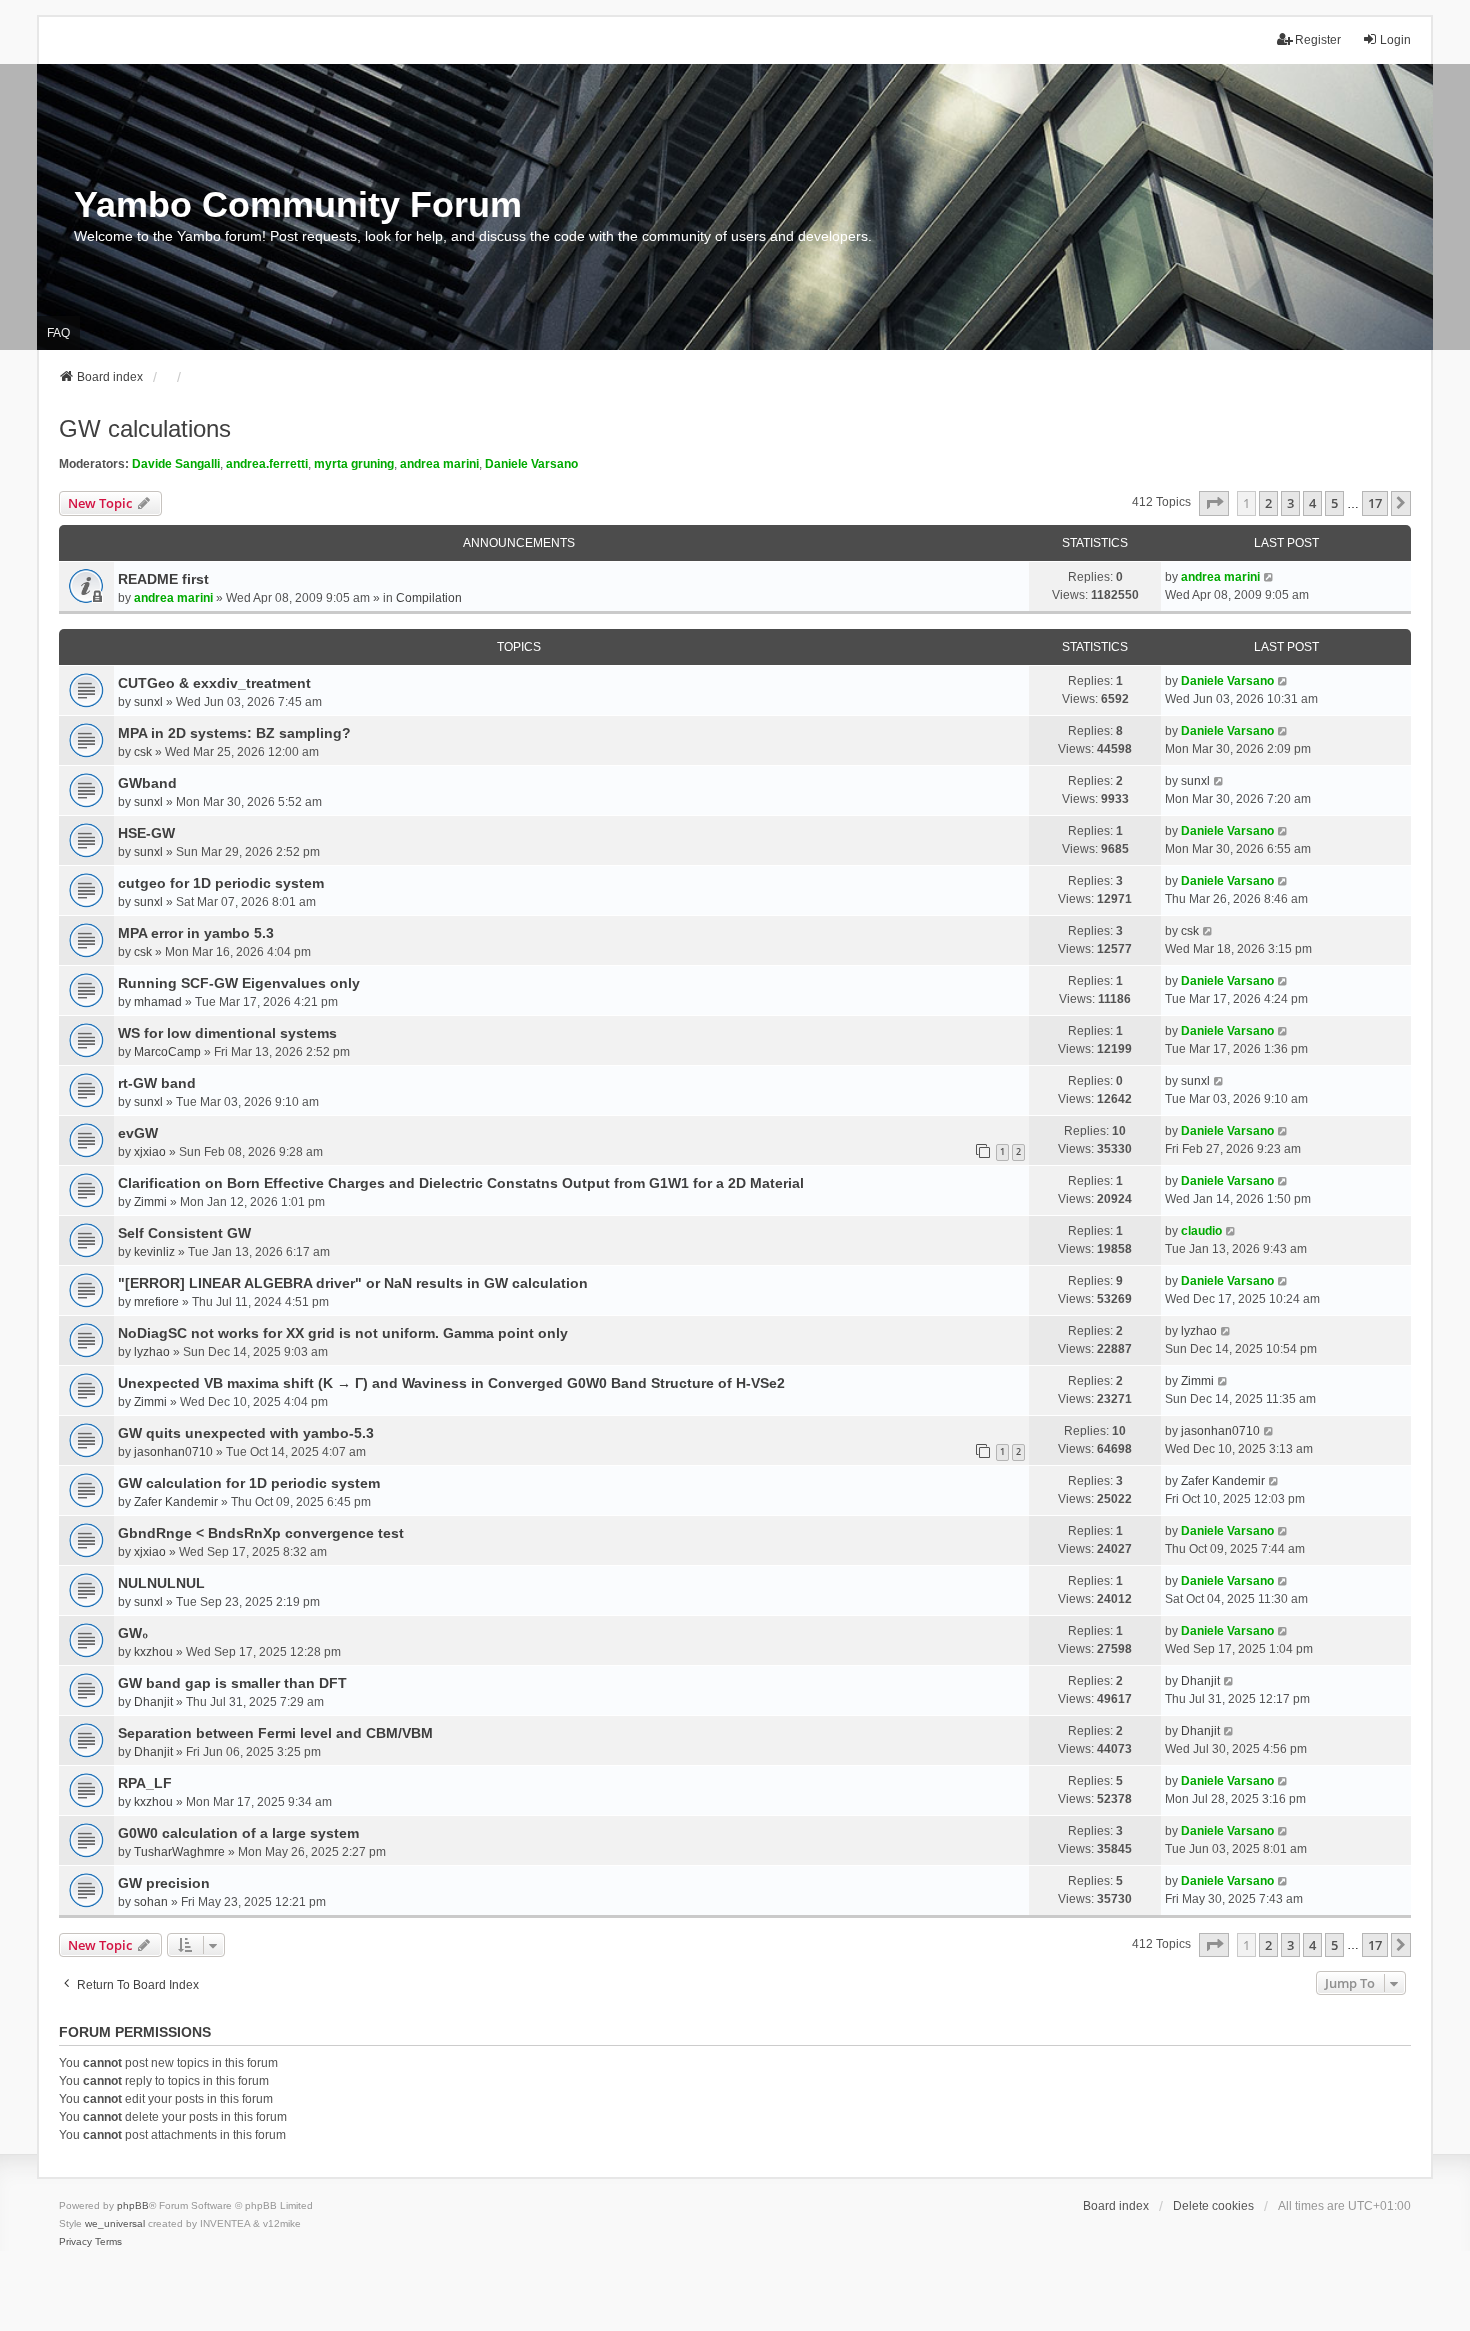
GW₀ (133, 1633)
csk (143, 752)
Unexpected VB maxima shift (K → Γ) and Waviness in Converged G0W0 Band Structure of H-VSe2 (451, 1383)
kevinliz (154, 1252)
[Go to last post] (1269, 577)
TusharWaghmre (179, 1852)
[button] (1214, 503)
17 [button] (1375, 503)
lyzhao (152, 1352)
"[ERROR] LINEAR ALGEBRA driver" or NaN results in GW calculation (353, 1283)
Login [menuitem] (1395, 40)
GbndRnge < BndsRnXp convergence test (261, 1533)
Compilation (429, 598)
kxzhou (153, 1652)
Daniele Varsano (531, 464)
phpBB (133, 2205)
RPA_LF (145, 1783)
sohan (151, 1902)
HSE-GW (146, 833)
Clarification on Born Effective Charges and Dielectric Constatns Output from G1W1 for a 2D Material (461, 1183)
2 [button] (1268, 503)
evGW (138, 1133)
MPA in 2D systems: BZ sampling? (234, 733)
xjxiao (150, 1152)
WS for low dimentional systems (227, 1033)
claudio (1201, 1231)
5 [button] (1334, 503)
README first (163, 579)
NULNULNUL (161, 1583)
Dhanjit (153, 1702)
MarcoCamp (167, 1052)
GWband (147, 783)
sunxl (148, 702)
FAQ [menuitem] (58, 333)
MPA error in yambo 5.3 (196, 933)
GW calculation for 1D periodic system (249, 1483)
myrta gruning (354, 464)
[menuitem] (75, 2242)
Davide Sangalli (176, 464)
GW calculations (145, 428)
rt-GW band (157, 1083)
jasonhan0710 (173, 1452)
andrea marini (439, 464)
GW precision (164, 1883)
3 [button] (1290, 503)
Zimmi (150, 1202)
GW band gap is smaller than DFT (232, 1683)
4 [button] (1312, 503)
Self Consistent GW (184, 1233)
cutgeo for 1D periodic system (221, 883)
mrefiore (156, 1302)
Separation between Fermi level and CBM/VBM (275, 1733)
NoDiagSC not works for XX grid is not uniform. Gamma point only (343, 1333)
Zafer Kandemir (176, 1502)
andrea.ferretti (267, 464)
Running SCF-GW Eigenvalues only (239, 983)
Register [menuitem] (1318, 40)
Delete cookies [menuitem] (1213, 2206)
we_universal (115, 2223)
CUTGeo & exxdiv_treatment (214, 683)
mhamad (158, 1002)
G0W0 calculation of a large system (238, 1833)
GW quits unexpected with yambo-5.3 (246, 1433)
